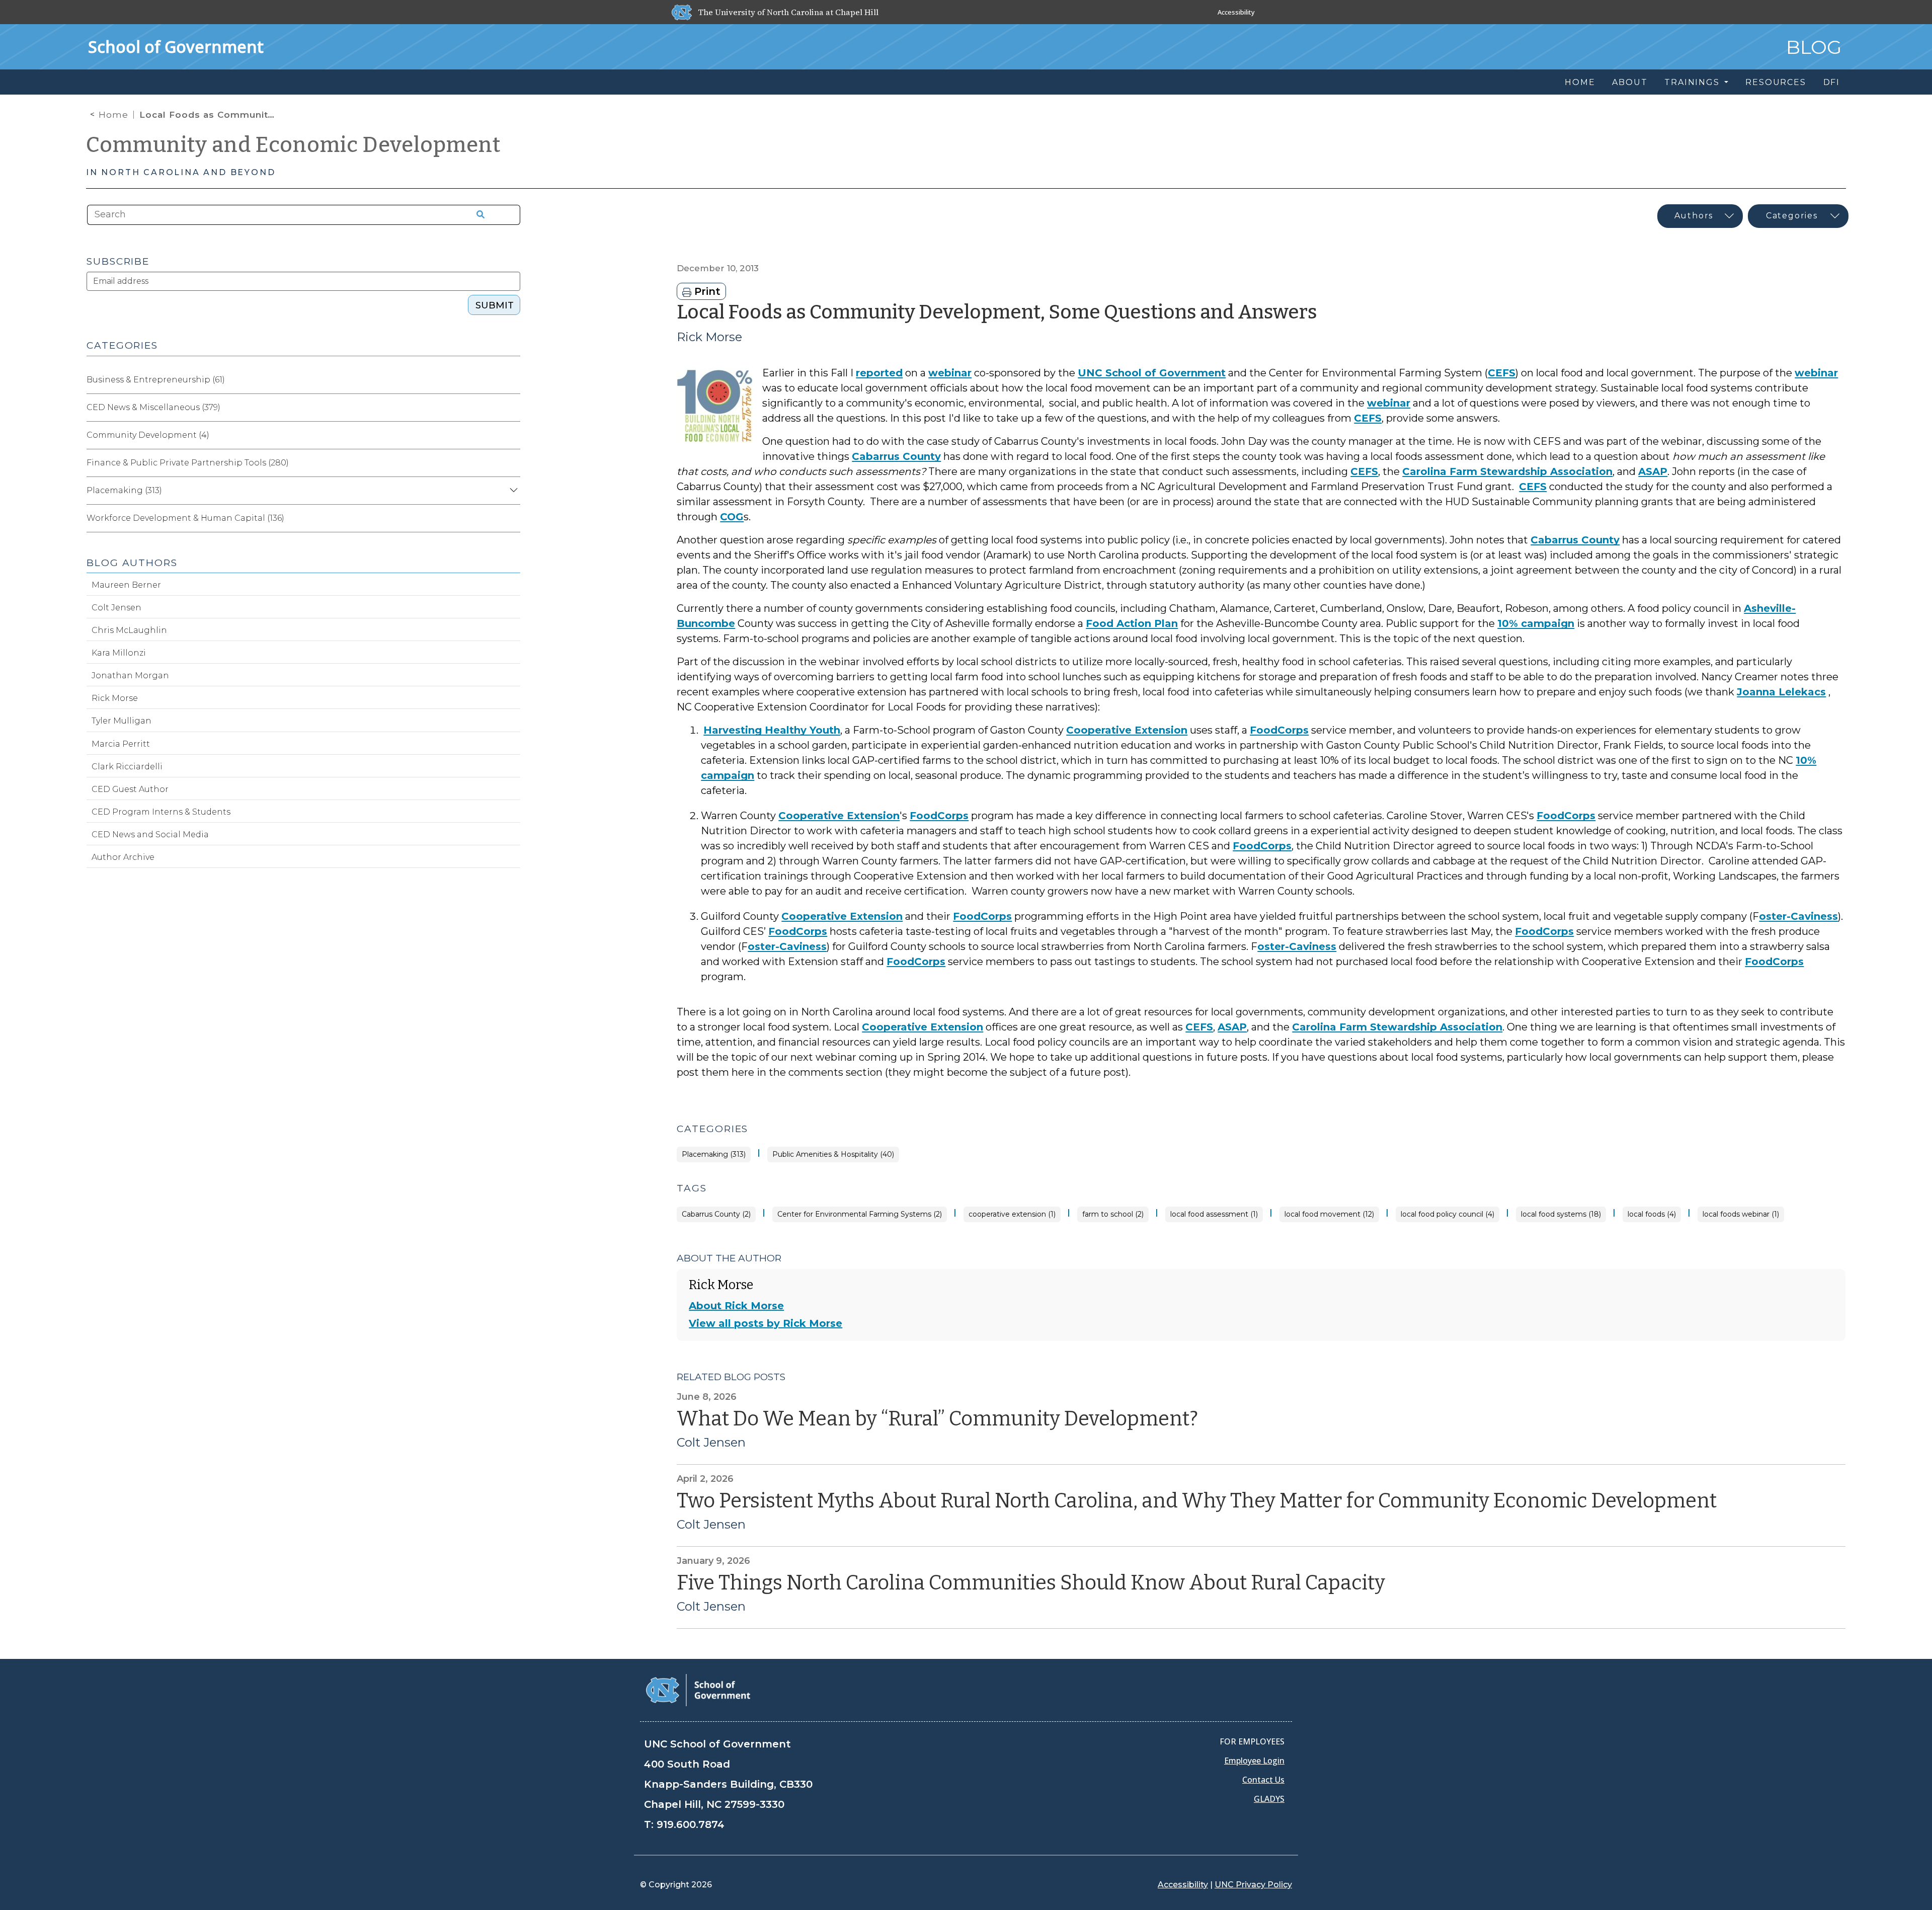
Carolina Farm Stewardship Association (1507, 471)
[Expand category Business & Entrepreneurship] (512, 380)
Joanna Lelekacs (1781, 692)
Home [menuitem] (1580, 82)
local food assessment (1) (1214, 1214)
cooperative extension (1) (1012, 1214)
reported (879, 373)
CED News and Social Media (150, 834)
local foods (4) (1652, 1214)
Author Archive (123, 857)
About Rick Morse (736, 1306)
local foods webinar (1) (1741, 1214)
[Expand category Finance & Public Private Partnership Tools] (512, 463)
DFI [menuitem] (1832, 82)
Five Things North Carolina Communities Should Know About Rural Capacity (1031, 1583)
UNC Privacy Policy (1253, 1885)
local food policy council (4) (1447, 1214)
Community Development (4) (148, 435)
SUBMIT (495, 305)
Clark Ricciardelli (127, 767)
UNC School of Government (1152, 373)
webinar (950, 373)
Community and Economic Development (293, 145)
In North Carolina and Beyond (181, 172)
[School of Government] (698, 1689)
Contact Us (1263, 1780)
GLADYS (1269, 1799)
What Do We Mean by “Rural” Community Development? (937, 1419)
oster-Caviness (1798, 916)
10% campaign (1536, 623)
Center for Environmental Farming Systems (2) (860, 1214)
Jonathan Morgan (130, 675)
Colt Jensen (711, 1443)
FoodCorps (1279, 730)
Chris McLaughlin (129, 630)
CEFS (1502, 373)
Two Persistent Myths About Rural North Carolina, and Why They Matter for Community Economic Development (1199, 1501)
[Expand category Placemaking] (512, 491)
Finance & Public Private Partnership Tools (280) (188, 463)
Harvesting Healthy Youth (772, 730)
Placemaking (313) (714, 1155)
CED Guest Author (130, 789)
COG (732, 517)
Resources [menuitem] (1776, 82)
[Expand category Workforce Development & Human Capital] (512, 518)
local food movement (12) (1329, 1214)
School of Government (176, 47)
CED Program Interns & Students (161, 812)
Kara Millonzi (119, 653)
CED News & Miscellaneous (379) (153, 407)
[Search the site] (477, 215)
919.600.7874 (691, 1824)
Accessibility (1236, 12)
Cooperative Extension (1127, 730)
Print (706, 291)
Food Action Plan (1132, 623)
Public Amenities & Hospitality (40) (833, 1155)
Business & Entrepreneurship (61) (156, 380)
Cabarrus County (896, 456)
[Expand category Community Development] (512, 435)
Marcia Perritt (121, 744)
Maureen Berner (126, 585)
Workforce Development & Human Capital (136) (185, 518)
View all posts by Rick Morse (766, 1323)
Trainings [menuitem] (1693, 82)
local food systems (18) (1561, 1214)
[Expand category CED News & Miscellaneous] (512, 408)
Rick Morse (709, 337)
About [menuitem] (1630, 82)
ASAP (1653, 471)
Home (113, 115)
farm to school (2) (1113, 1214)
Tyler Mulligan (122, 721)
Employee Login (1254, 1761)
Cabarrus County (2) (716, 1214)
